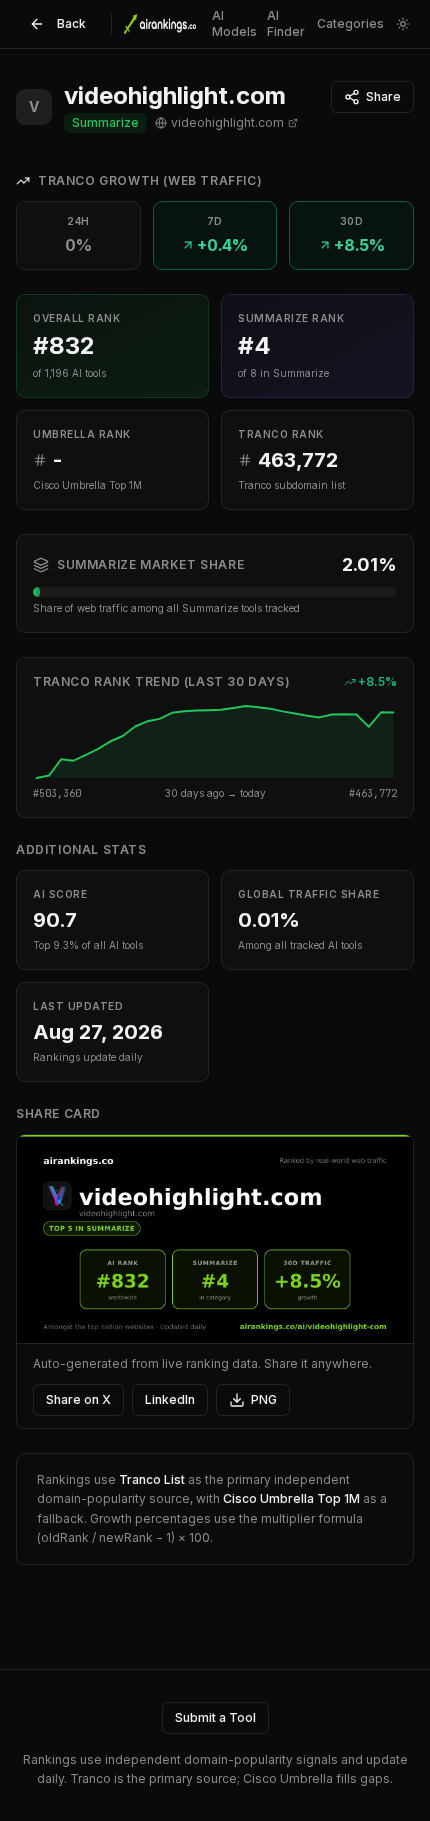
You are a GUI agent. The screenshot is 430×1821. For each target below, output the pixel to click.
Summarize (105, 122)
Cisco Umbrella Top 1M (291, 1498)
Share (383, 96)
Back (71, 23)
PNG (264, 1399)
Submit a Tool (215, 1717)
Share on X (78, 1399)
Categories (350, 23)
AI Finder (286, 23)
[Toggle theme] (403, 24)
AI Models (234, 23)
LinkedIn (170, 1399)
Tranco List (152, 1479)
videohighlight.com (227, 122)
